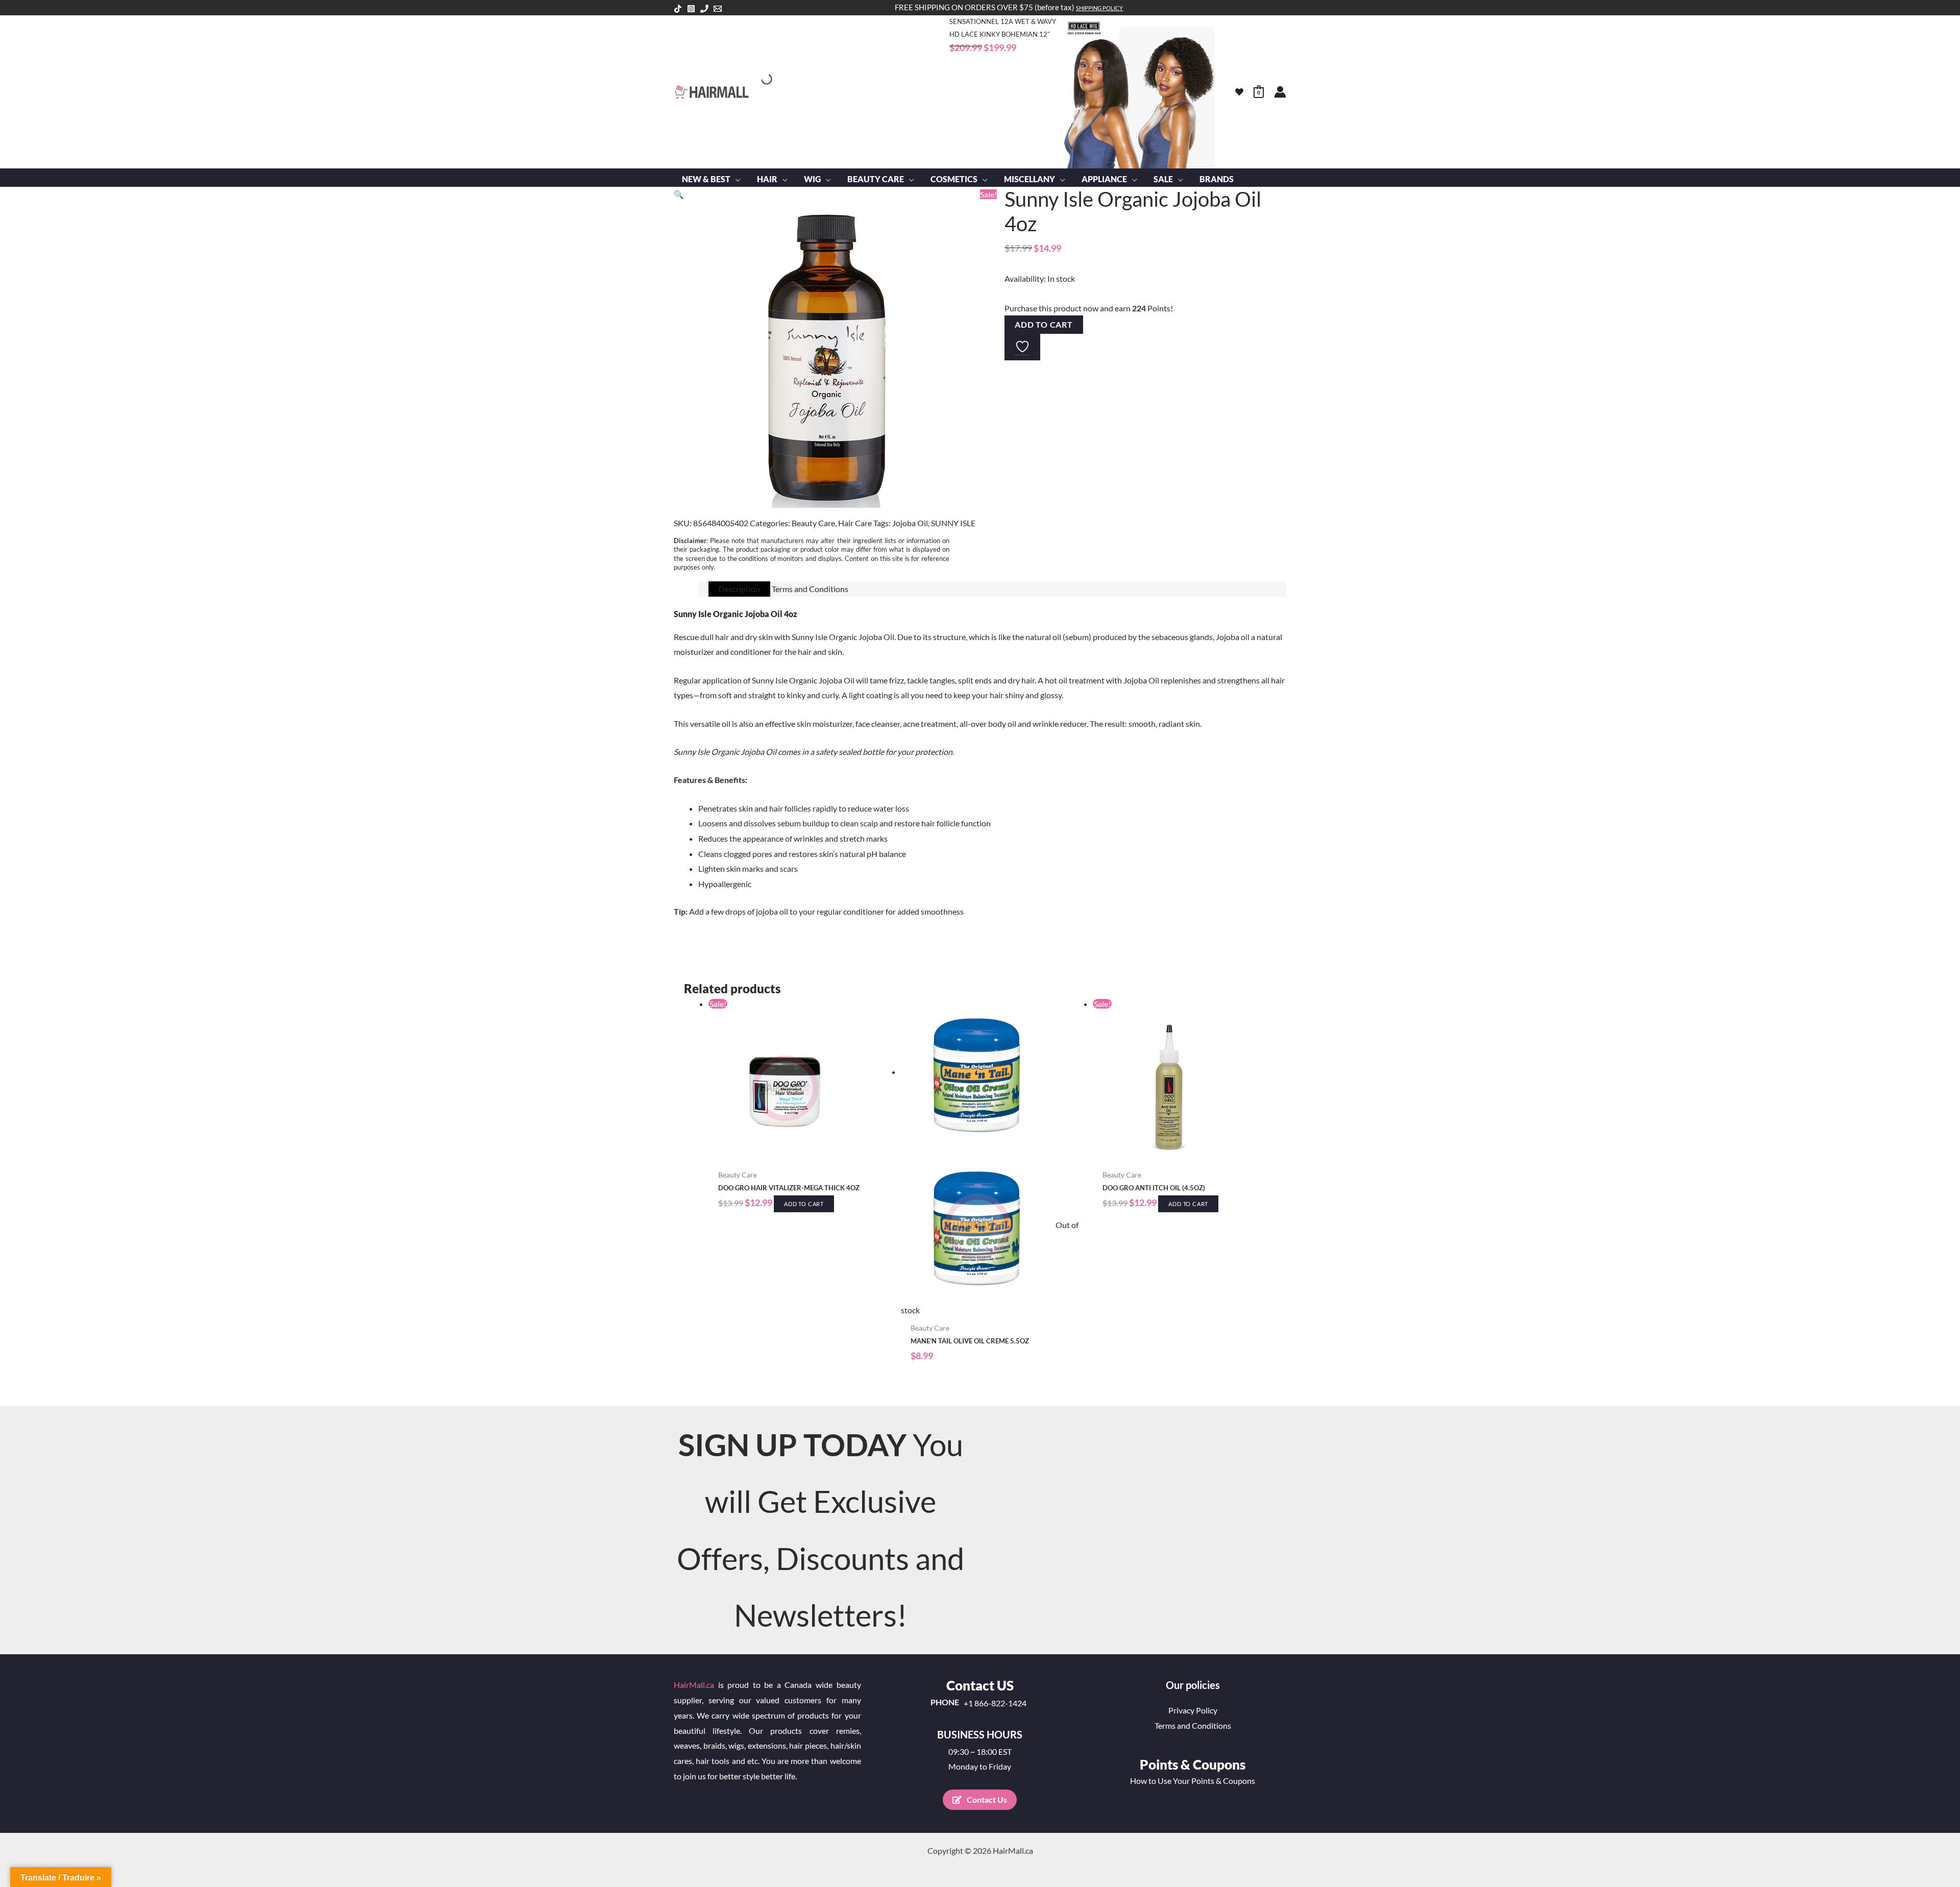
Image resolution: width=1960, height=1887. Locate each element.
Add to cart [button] (804, 1204)
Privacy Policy (1193, 1710)
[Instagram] (691, 9)
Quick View (800, 1155)
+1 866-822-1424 (995, 1703)
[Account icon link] (1280, 92)
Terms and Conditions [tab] (810, 589)
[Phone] (704, 9)
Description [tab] (739, 589)
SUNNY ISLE (953, 523)
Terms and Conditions (1193, 1725)
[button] (736, 179)
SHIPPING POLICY (1099, 8)
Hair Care (855, 523)
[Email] (718, 9)
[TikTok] (678, 9)
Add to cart (1044, 324)
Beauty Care (813, 523)
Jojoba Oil (910, 523)
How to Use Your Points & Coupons (1193, 1781)
